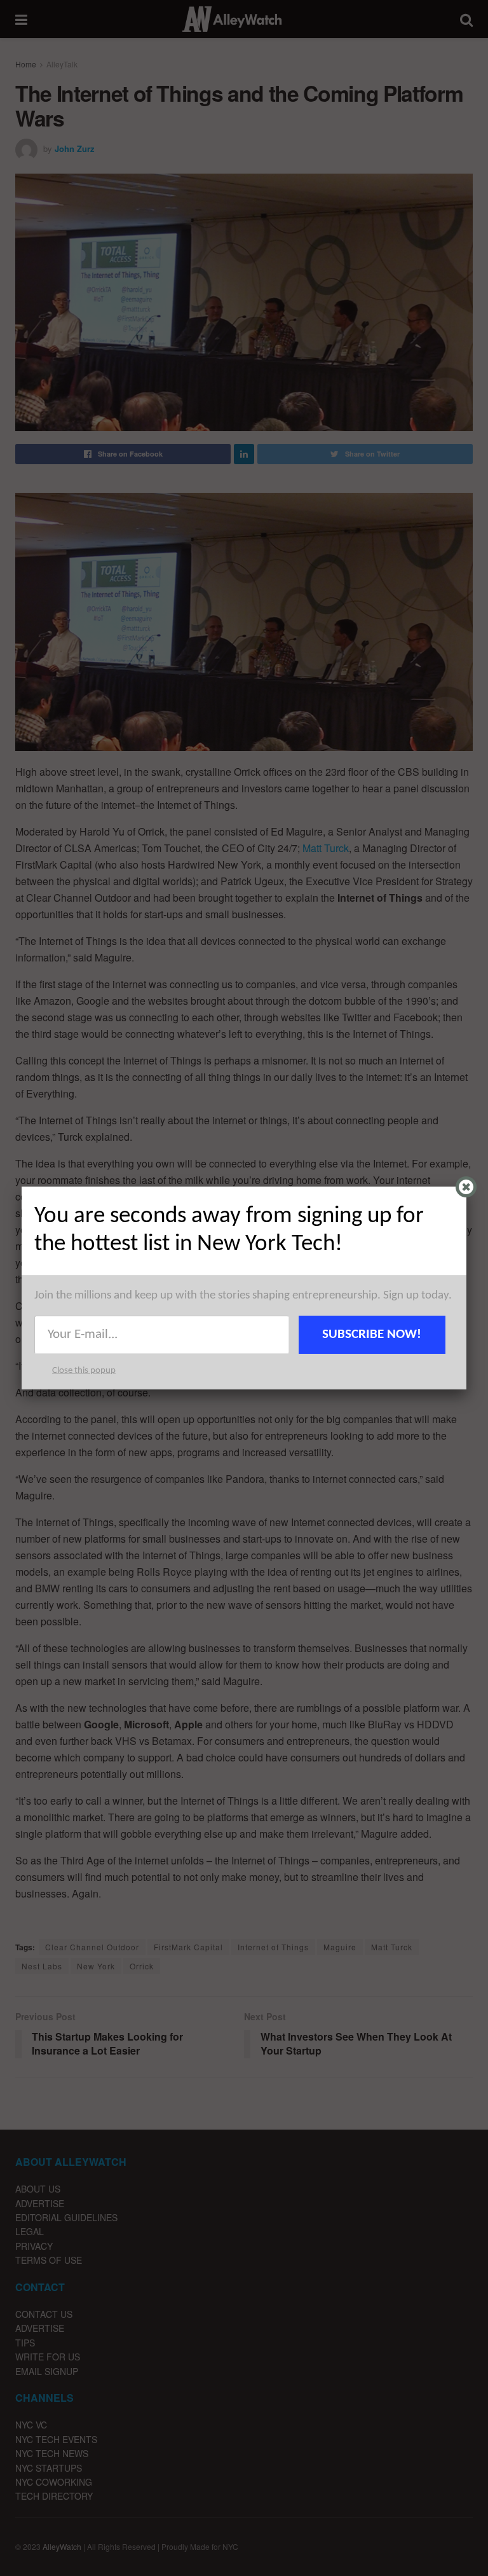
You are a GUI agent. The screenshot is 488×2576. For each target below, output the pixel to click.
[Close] (466, 1187)
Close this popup (84, 1371)
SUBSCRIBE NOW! (372, 1334)
